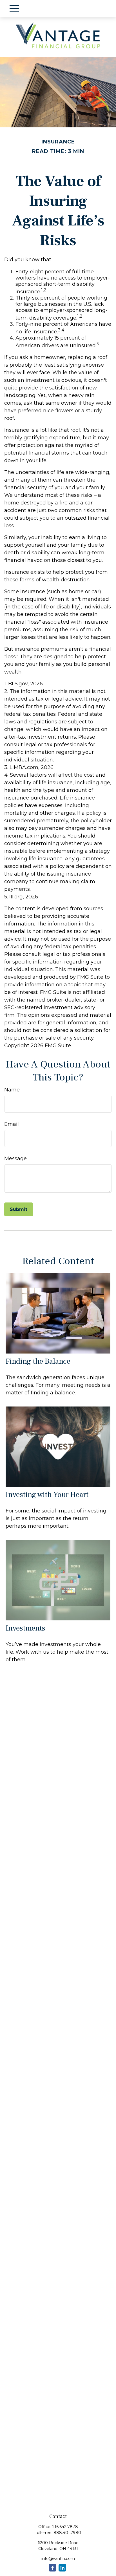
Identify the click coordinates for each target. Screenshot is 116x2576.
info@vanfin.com (58, 2559)
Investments (25, 1628)
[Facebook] (53, 2568)
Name (12, 1090)
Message (15, 1159)
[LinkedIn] (62, 2568)
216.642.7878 (65, 2527)
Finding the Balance (38, 1361)
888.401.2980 (67, 2533)
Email (12, 1124)
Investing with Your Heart (47, 1495)
